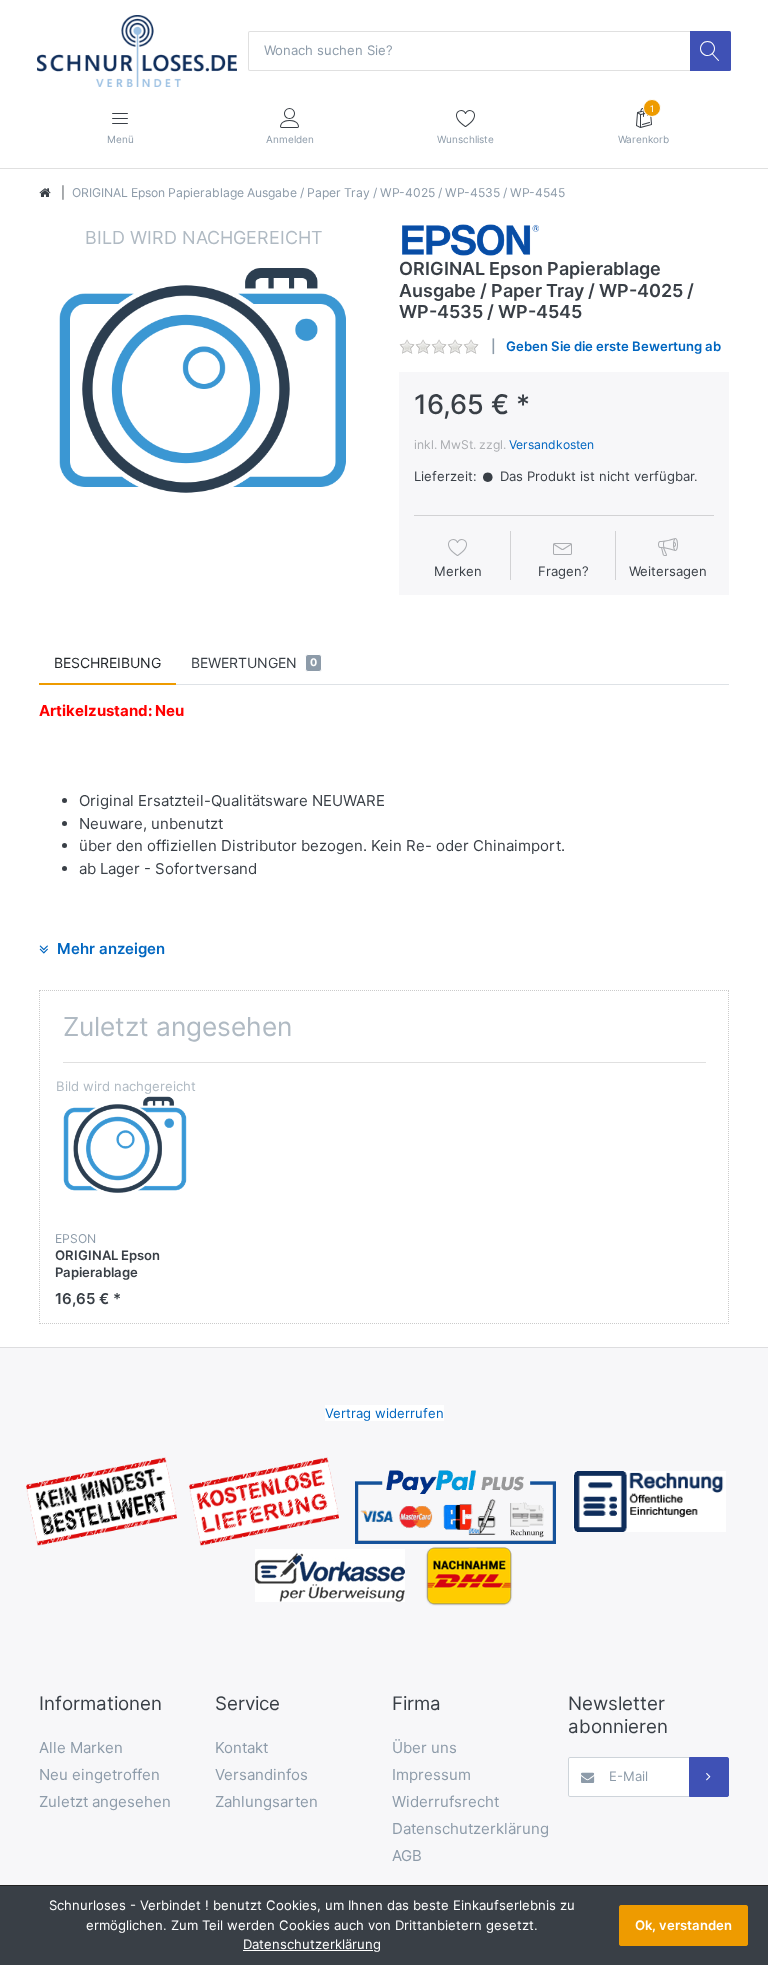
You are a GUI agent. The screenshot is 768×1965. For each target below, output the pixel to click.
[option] (204, 389)
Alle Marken (81, 1747)
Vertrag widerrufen (384, 1413)
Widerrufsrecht (445, 1801)
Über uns (424, 1747)
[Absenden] (709, 1777)
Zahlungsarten (266, 1801)
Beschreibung (107, 662)
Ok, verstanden (683, 1925)
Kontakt (241, 1747)
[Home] (44, 193)
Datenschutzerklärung (470, 1828)
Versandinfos (261, 1774)
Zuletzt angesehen (105, 1801)
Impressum (431, 1774)
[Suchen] (710, 51)
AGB (407, 1855)
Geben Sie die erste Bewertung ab (613, 346)
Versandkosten (551, 444)
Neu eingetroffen (99, 1774)
